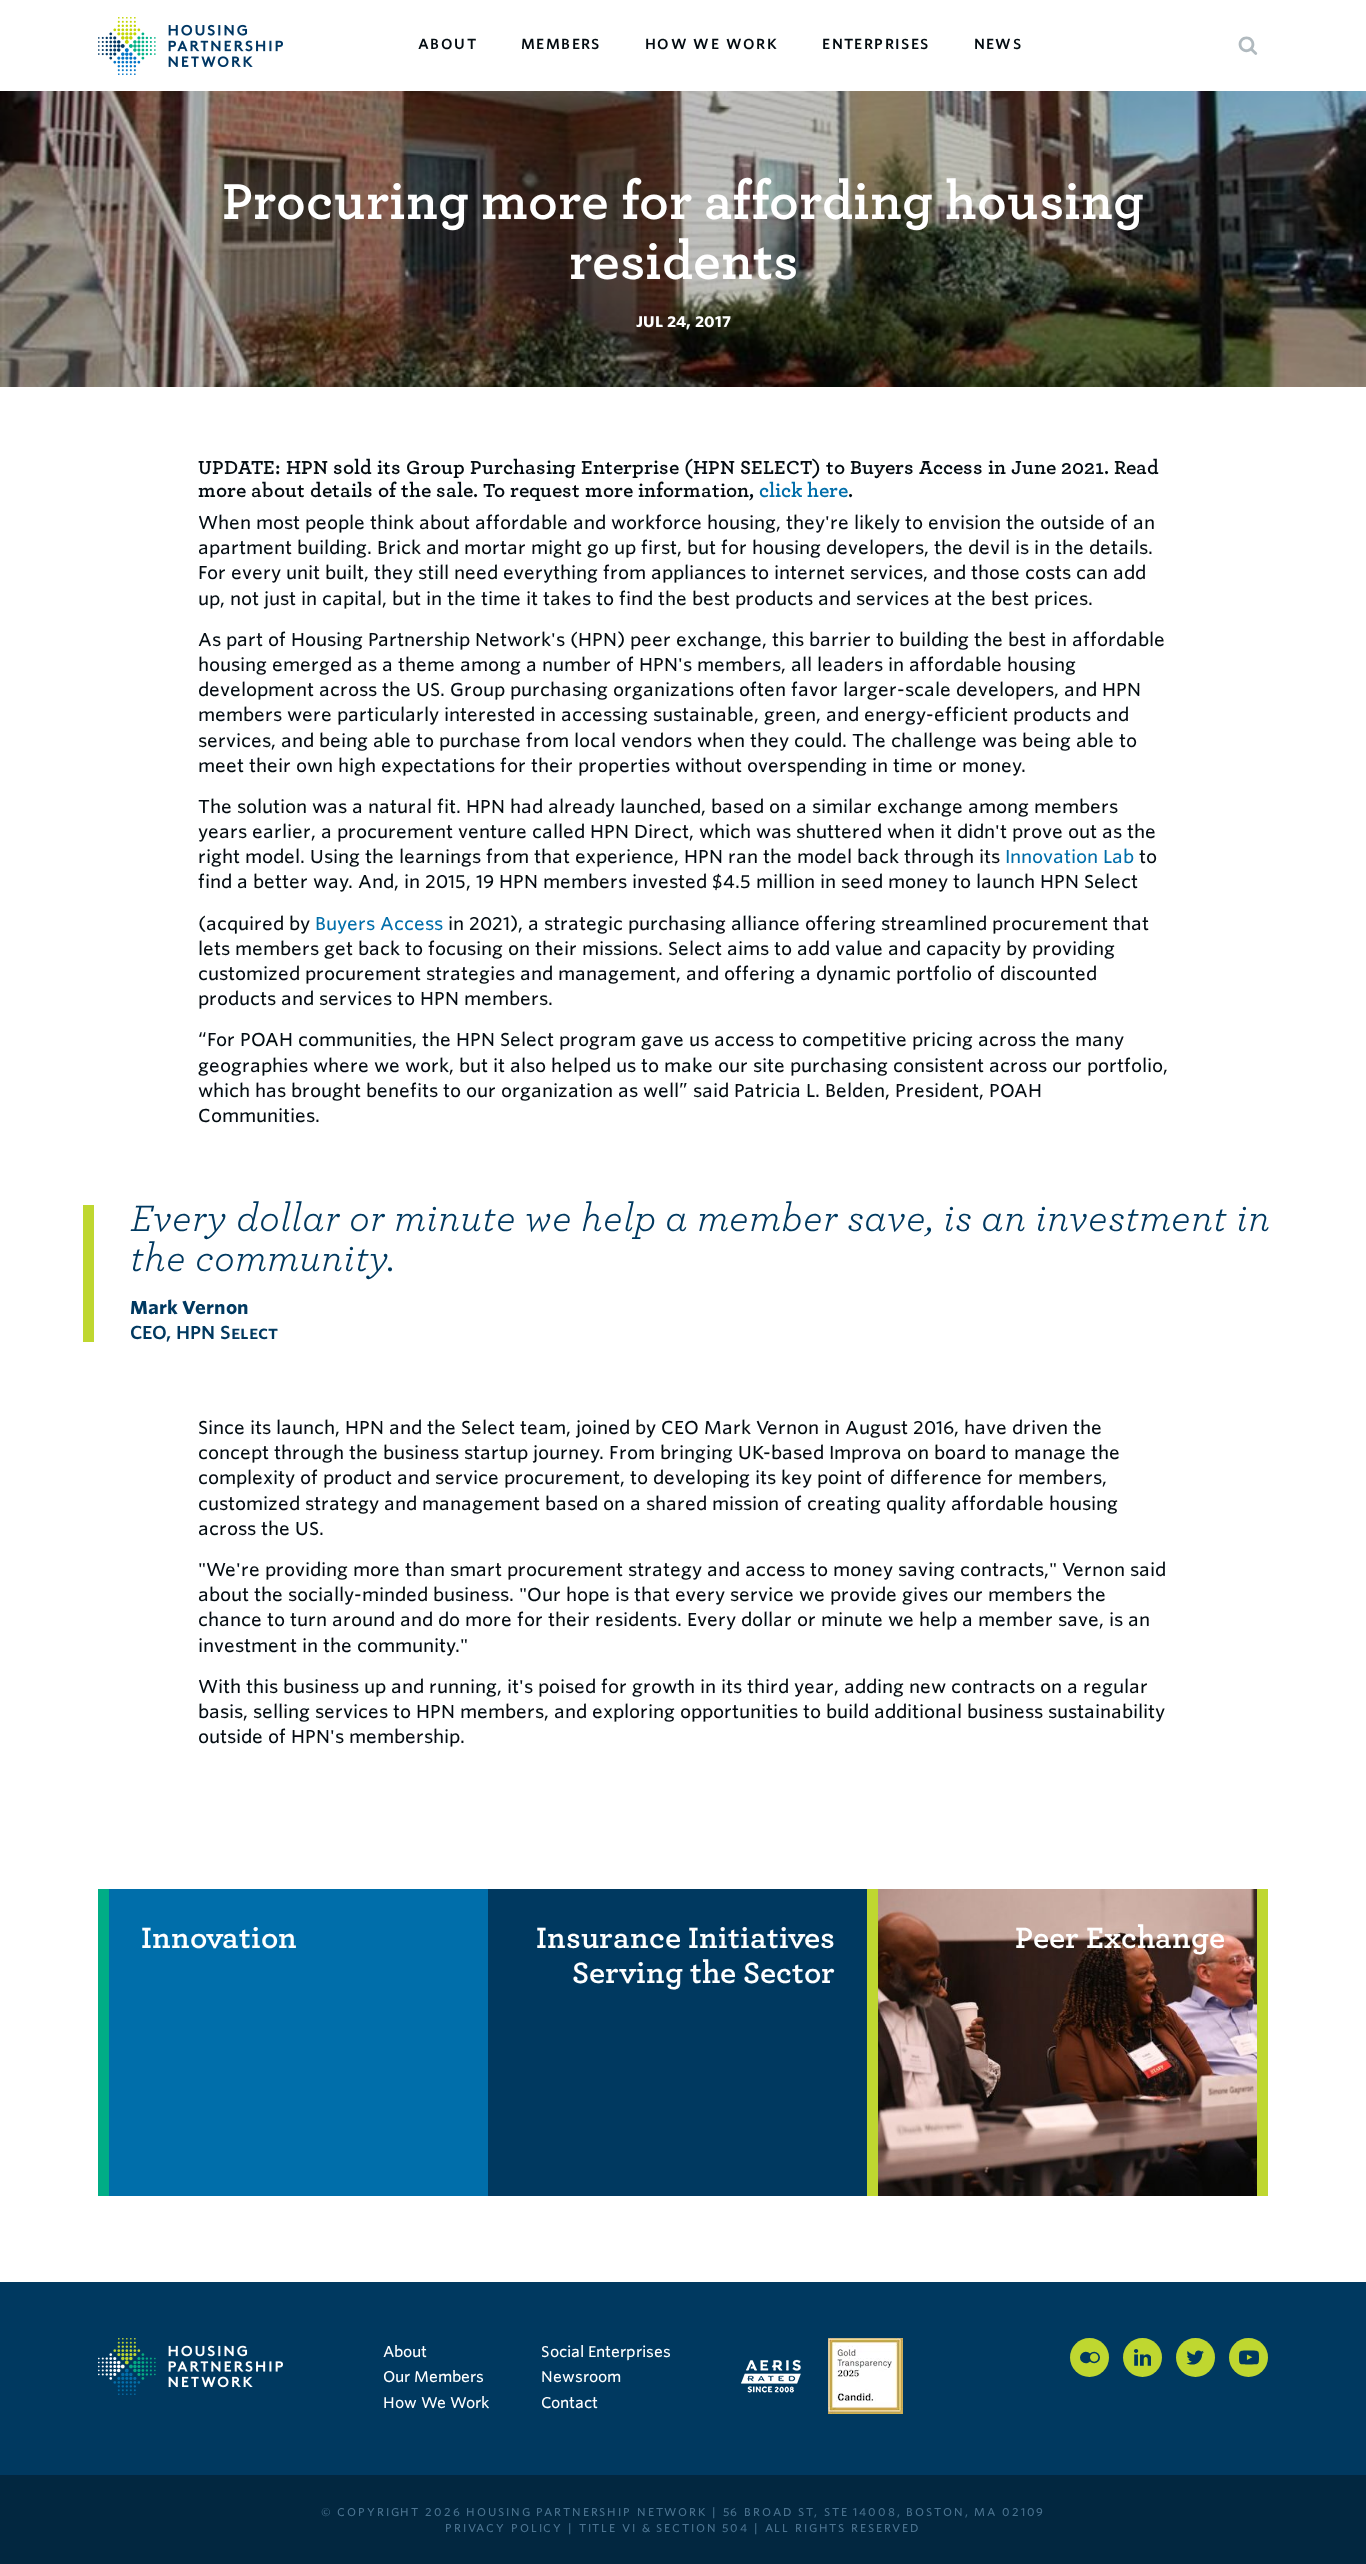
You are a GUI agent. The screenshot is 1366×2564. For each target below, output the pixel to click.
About (447, 44)
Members (561, 44)
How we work (711, 44)
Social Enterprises (606, 2352)
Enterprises (875, 44)
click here (803, 490)
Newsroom (581, 2377)
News (998, 44)
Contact (569, 2403)
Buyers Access (379, 923)
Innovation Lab (1069, 856)
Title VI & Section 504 (664, 2528)
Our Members (433, 2377)
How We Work (436, 2403)
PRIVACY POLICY (504, 2528)
